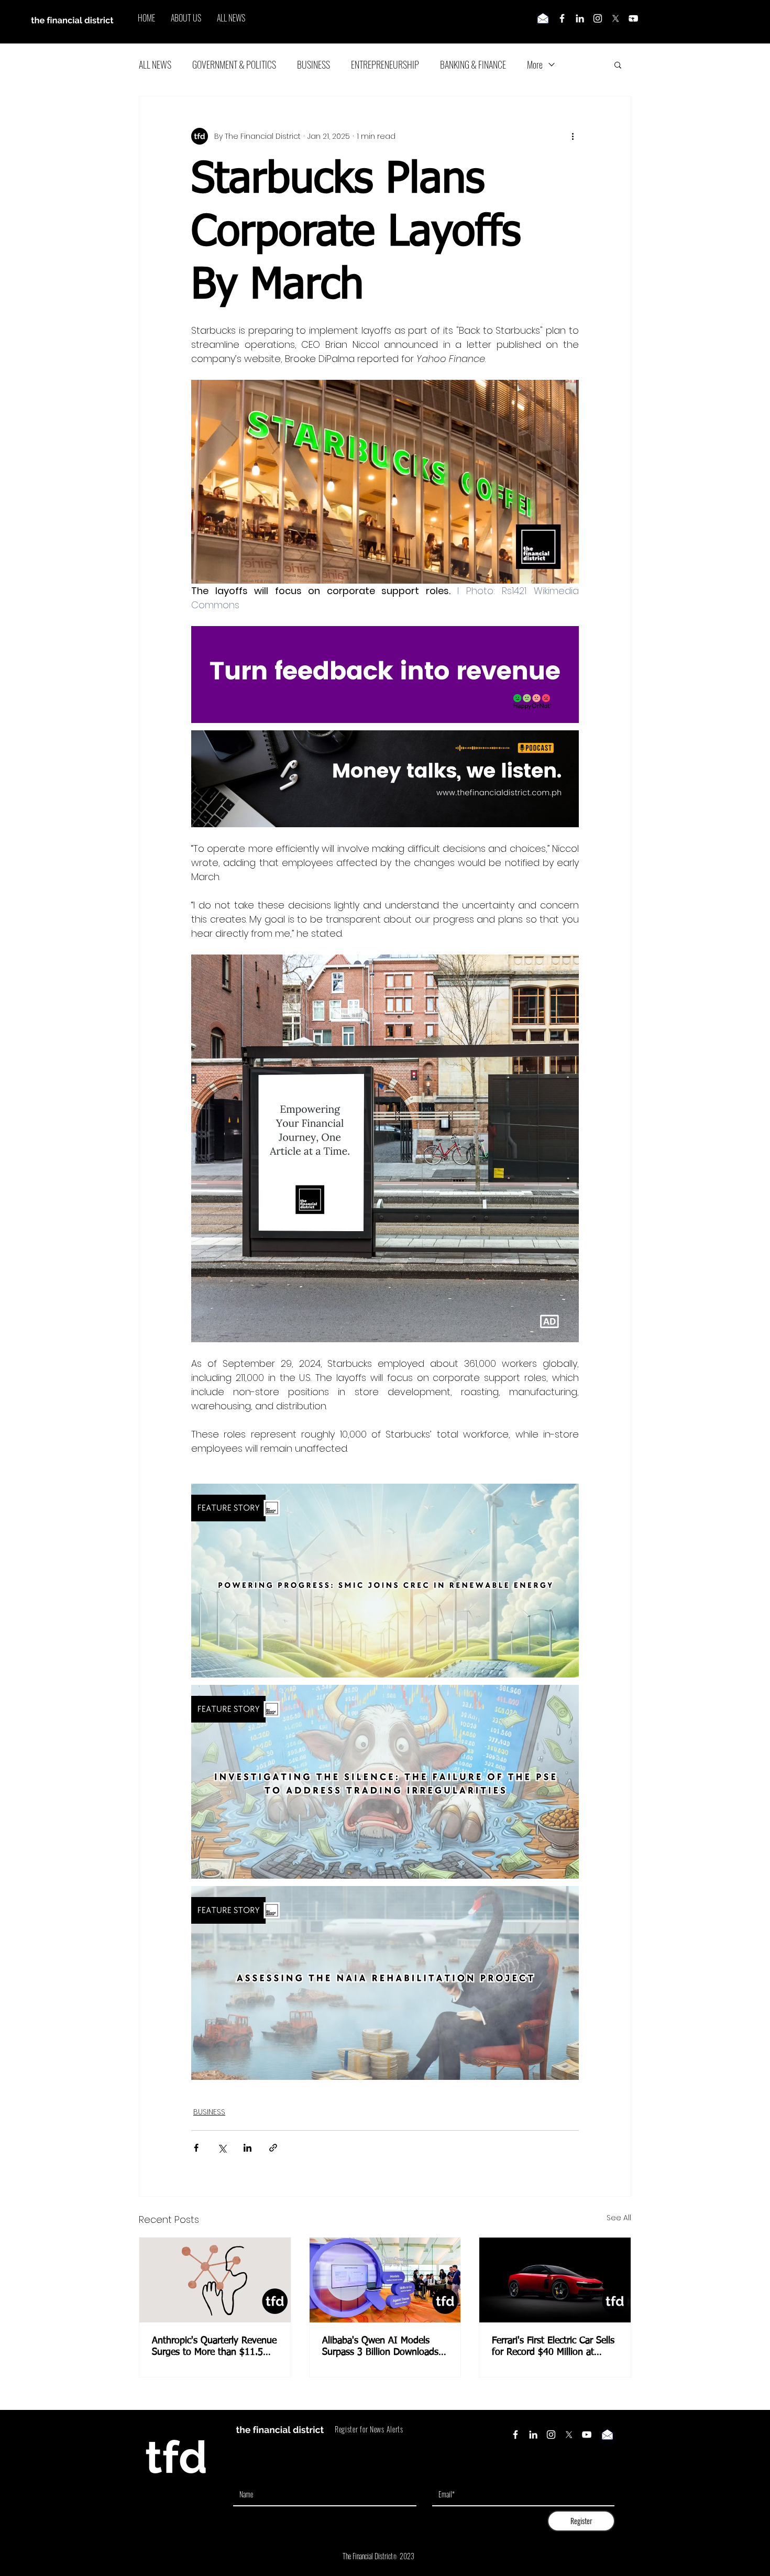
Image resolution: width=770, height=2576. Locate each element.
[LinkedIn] (580, 18)
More (535, 64)
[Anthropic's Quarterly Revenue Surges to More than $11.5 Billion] (215, 2280)
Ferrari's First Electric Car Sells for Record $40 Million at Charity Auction (553, 2347)
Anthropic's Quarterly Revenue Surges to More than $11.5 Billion (214, 2347)
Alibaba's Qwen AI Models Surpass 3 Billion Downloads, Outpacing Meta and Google (382, 2347)
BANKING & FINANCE (473, 64)
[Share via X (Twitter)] (222, 2148)
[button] (618, 64)
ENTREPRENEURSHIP (385, 64)
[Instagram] (598, 18)
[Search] (631, 22)
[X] (615, 18)
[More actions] (573, 136)
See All (619, 2218)
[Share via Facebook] (196, 2148)
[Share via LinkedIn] (247, 2148)
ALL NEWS (155, 64)
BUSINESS (313, 64)
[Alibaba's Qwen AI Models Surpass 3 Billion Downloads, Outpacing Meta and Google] (385, 2280)
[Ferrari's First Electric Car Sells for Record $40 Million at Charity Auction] (555, 2280)
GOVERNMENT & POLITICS (234, 64)
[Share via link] (273, 2148)
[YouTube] (587, 2435)
